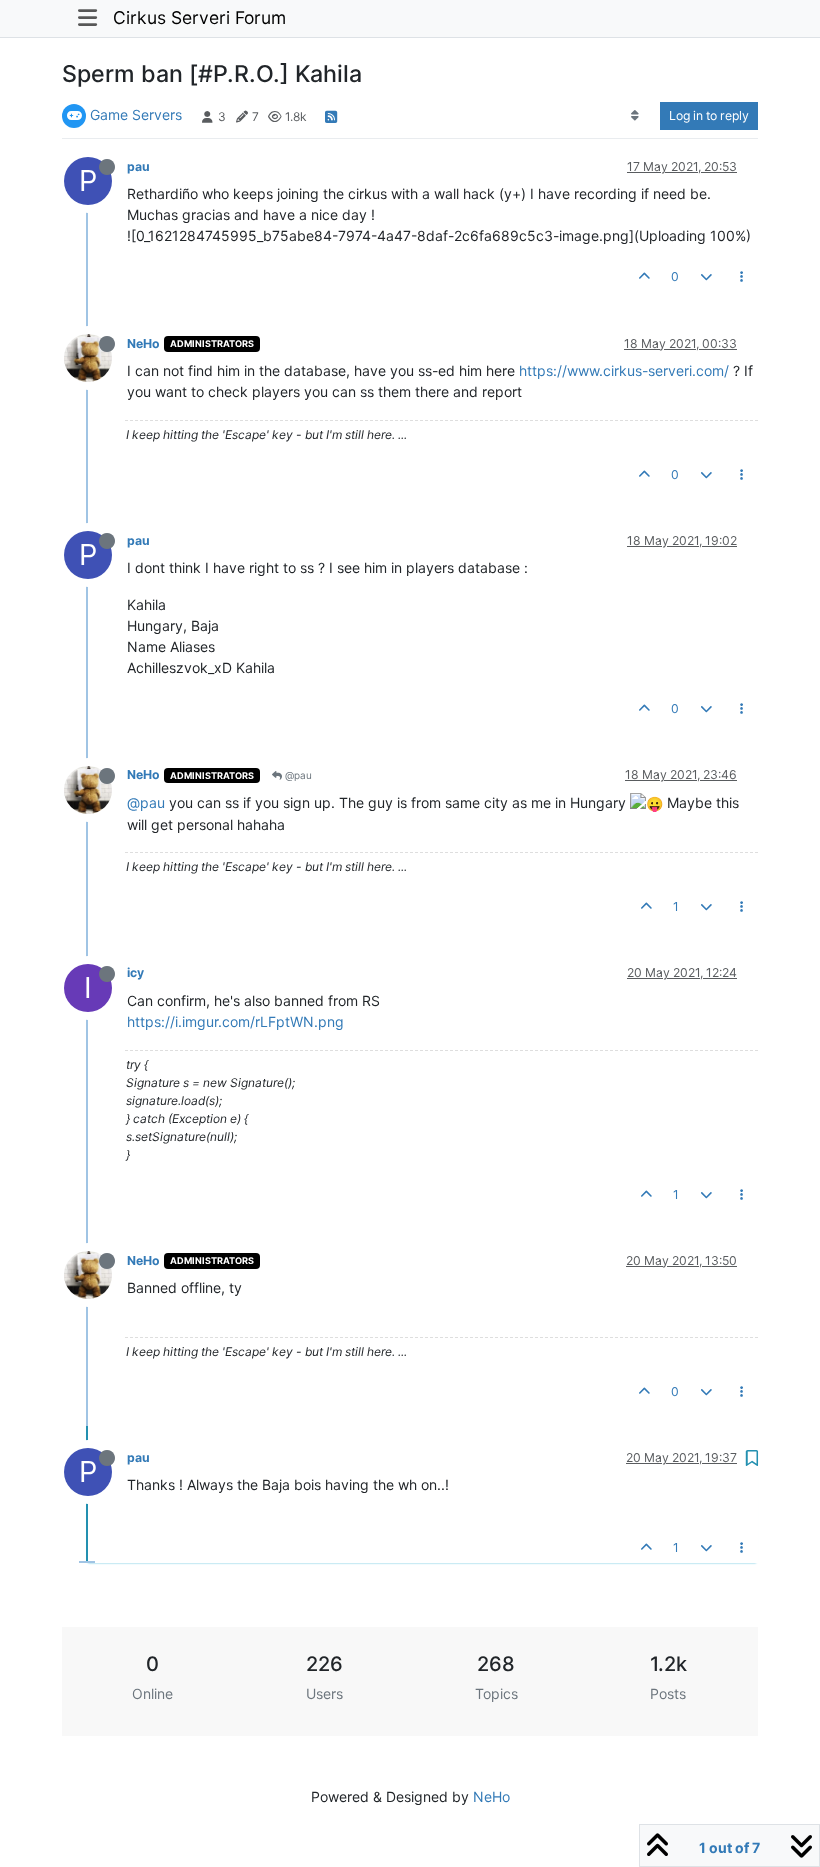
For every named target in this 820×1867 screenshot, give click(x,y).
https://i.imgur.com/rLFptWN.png (235, 1021)
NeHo (143, 343)
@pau (297, 775)
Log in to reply (709, 115)
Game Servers (136, 114)
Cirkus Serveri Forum (199, 17)
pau (138, 166)
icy (135, 972)
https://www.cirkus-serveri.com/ (624, 370)
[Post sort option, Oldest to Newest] (635, 116)
